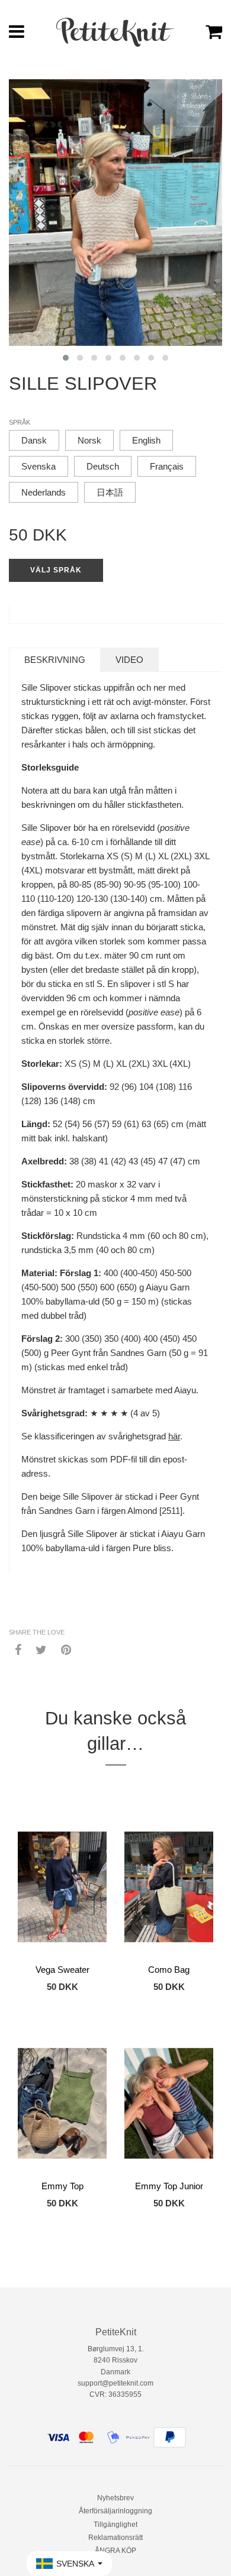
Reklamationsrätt (115, 2538)
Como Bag (169, 1970)
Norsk (89, 440)
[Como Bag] (169, 1887)
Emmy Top (62, 2186)
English (146, 440)
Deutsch (103, 466)
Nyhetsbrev (115, 2498)
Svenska (38, 466)
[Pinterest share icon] (66, 1649)
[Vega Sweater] (62, 1887)
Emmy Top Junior (169, 2186)
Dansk (34, 440)
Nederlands (44, 492)
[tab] (55, 660)
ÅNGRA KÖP (115, 2551)
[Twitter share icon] (41, 1649)
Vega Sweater (62, 1970)
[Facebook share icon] (18, 1649)
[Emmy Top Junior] (169, 2103)
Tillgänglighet (115, 2525)
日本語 (110, 492)
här (174, 1436)
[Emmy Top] (62, 2103)
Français (167, 466)
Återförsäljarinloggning (115, 2511)
